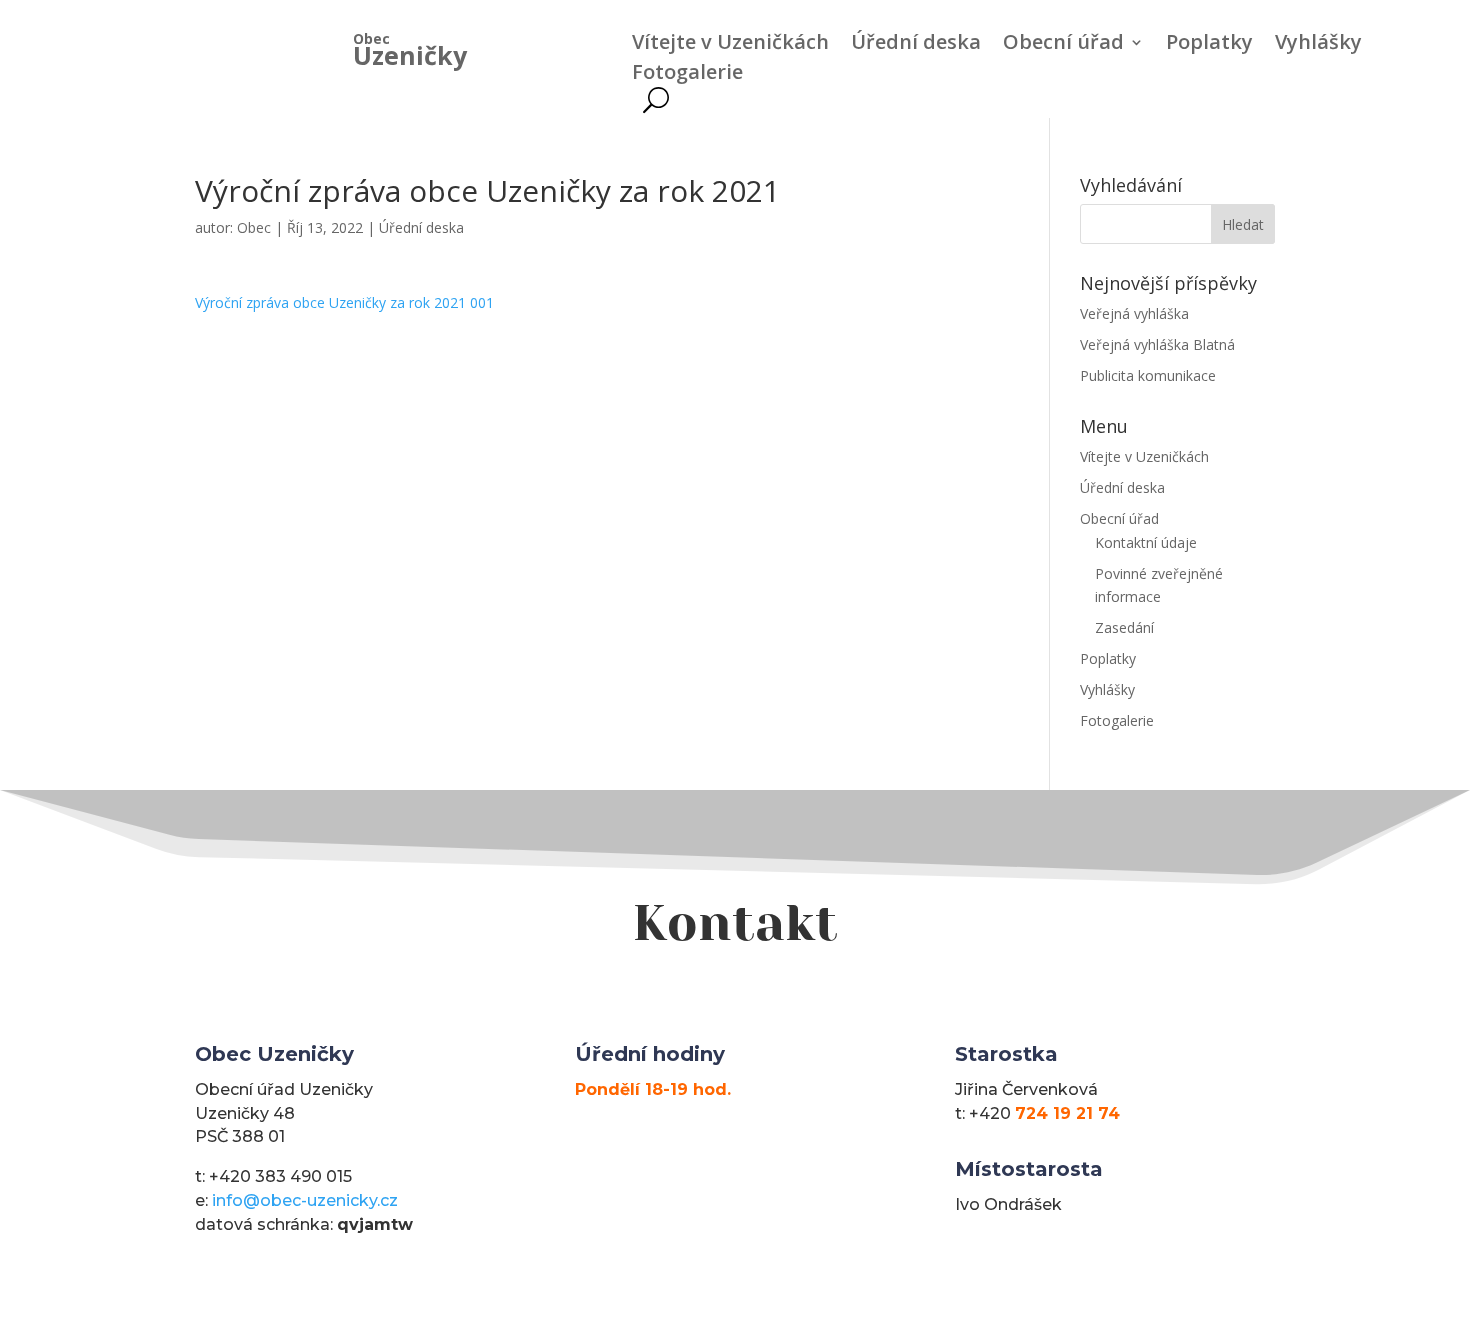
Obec (254, 227)
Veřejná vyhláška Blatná (1157, 344)
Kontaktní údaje (1146, 542)
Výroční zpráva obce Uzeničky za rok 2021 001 (344, 302)
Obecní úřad (1063, 45)
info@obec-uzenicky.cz (305, 1200)
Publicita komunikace (1148, 375)
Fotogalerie (687, 75)
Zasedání (1124, 627)
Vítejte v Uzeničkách (730, 45)
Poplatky (1209, 45)
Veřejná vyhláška (1134, 313)
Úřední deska (916, 45)
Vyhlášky (1318, 45)
